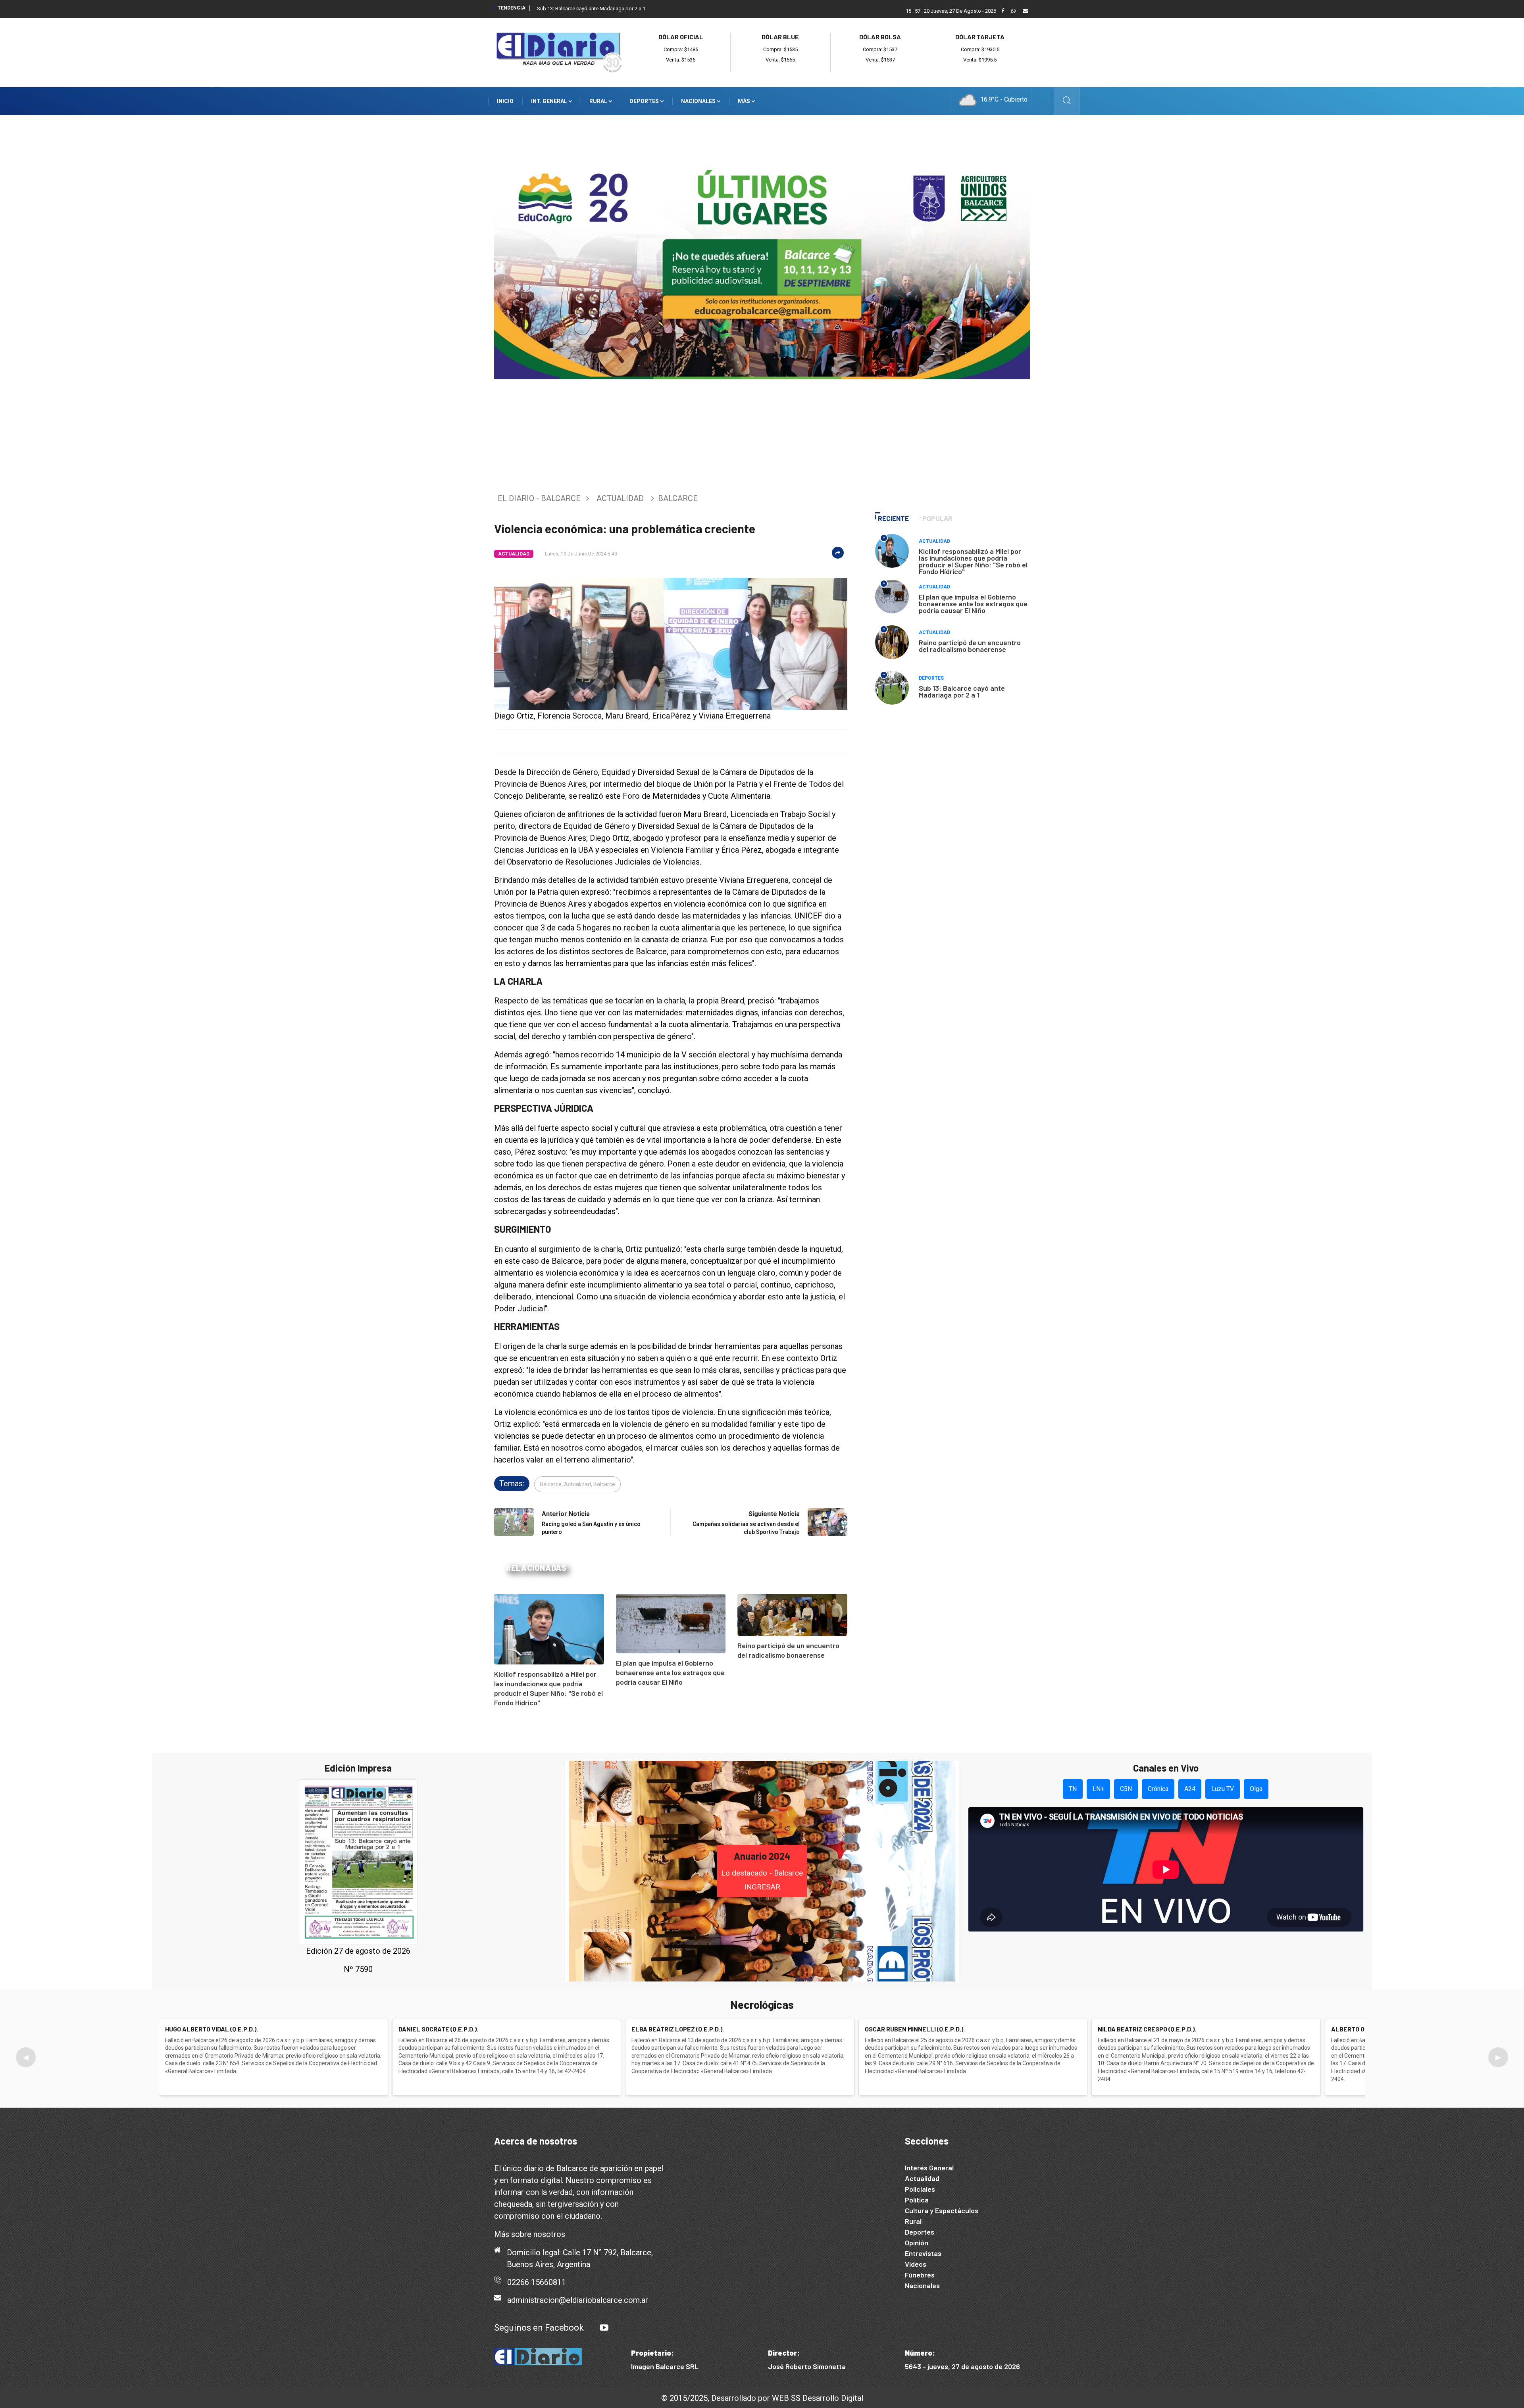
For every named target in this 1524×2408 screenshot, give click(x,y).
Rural (599, 101)
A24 (1190, 1789)
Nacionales (699, 101)
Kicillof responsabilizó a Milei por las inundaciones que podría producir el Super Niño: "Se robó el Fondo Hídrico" (973, 561)
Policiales (920, 2189)
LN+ (1098, 1789)
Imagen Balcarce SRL (665, 2366)
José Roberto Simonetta (807, 2366)
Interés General (929, 2168)
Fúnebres (920, 2275)
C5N (1126, 1789)
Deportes (645, 101)
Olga (1256, 1789)
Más (745, 101)
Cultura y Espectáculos (942, 2210)
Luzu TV (1223, 1789)
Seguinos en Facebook (539, 2328)
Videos (916, 2264)
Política (917, 2200)
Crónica (1158, 1789)
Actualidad (620, 498)
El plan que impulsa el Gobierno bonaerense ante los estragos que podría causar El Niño (670, 1672)
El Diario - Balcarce (539, 498)
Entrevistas (923, 2253)
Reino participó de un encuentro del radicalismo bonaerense (970, 646)
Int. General (550, 101)
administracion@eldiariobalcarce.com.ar (578, 2300)
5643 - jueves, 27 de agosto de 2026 (962, 2366)
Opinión (917, 2243)
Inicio (505, 101)
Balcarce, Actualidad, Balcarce (577, 1484)
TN (1073, 1789)
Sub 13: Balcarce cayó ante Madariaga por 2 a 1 (591, 9)
